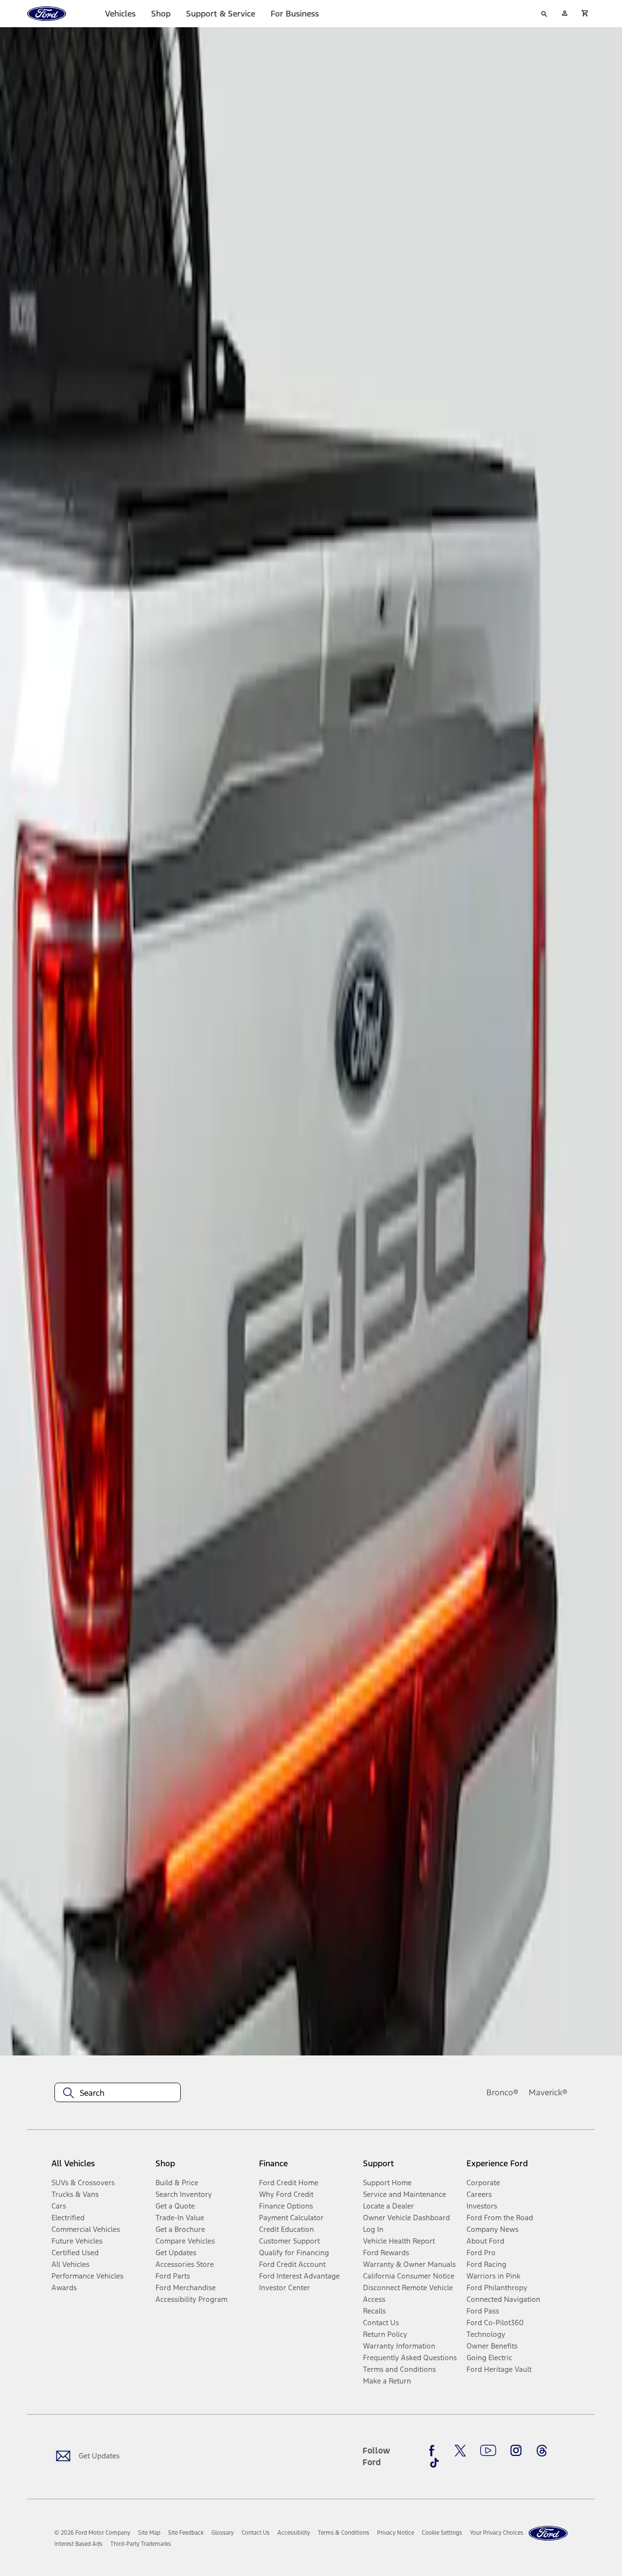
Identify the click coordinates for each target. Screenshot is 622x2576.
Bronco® (502, 2092)
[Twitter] (460, 2451)
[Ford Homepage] (548, 2533)
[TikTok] (434, 2463)
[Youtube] (488, 2451)
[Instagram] (516, 2451)
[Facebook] (434, 2451)
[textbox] (118, 2093)
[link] (149, 2533)
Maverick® (548, 2092)
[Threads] (542, 2451)
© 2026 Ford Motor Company (92, 2533)
